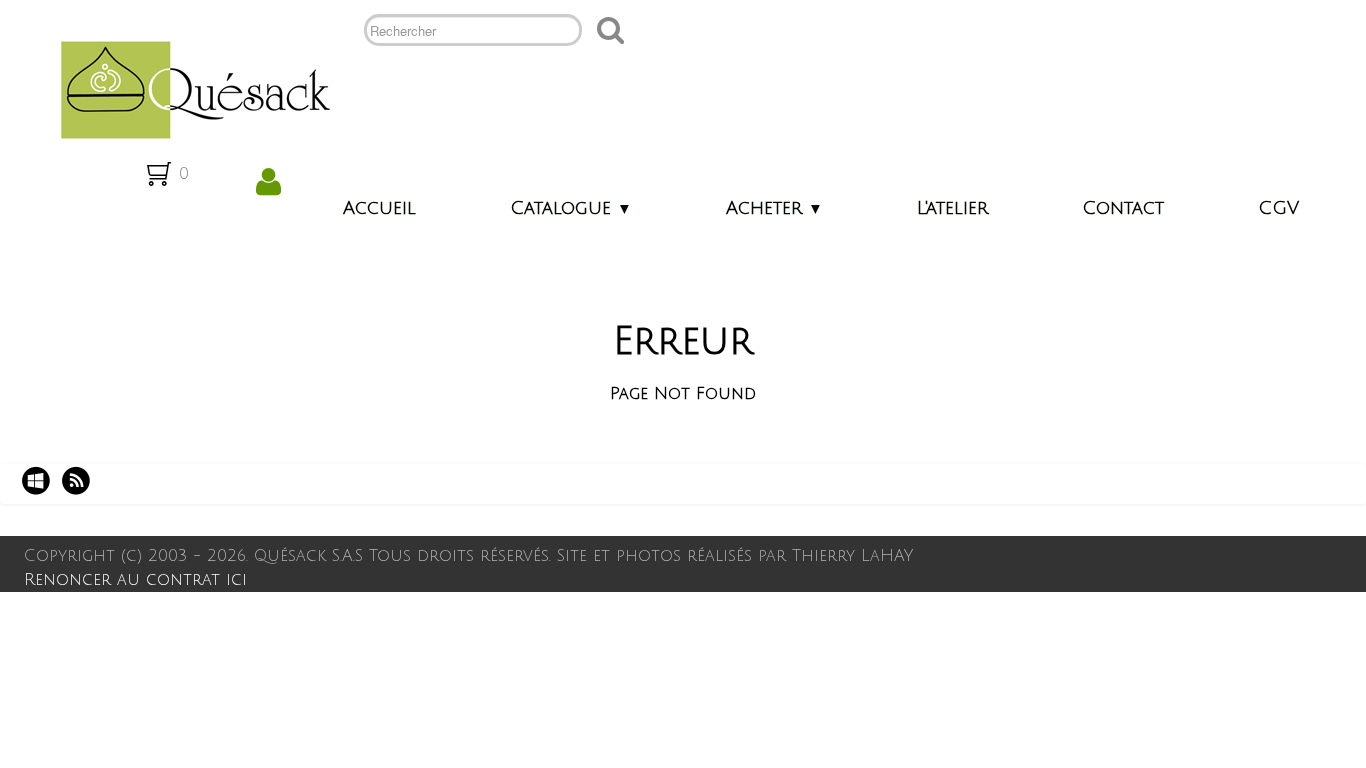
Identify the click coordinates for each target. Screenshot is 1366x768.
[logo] (187, 88)
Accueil (379, 208)
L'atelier (952, 208)
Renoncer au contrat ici (135, 580)
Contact (1123, 208)
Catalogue (571, 208)
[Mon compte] (268, 182)
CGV (1278, 208)
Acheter (774, 208)
